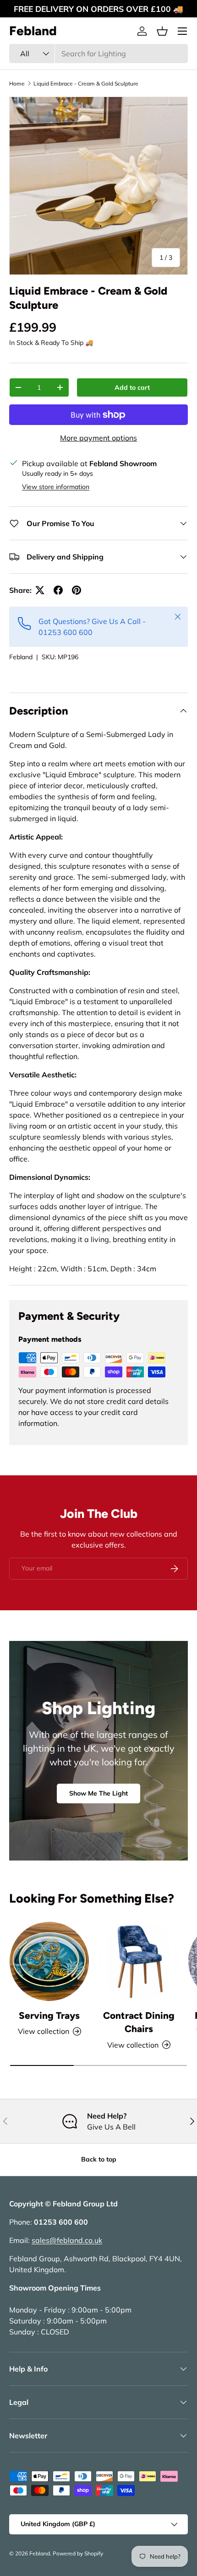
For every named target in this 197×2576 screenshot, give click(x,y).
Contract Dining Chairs (139, 2022)
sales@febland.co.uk (67, 2240)
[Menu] (182, 31)
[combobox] (98, 54)
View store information (56, 487)
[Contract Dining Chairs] (139, 1961)
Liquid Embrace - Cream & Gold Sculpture (86, 83)
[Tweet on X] (40, 590)
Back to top (99, 2159)
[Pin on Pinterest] (77, 590)
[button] (162, 31)
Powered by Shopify (78, 2553)
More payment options (98, 438)
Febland (21, 657)
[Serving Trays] (49, 1961)
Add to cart (132, 387)
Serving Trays (49, 2015)
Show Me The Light (98, 1793)
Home (17, 83)
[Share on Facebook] (58, 590)
